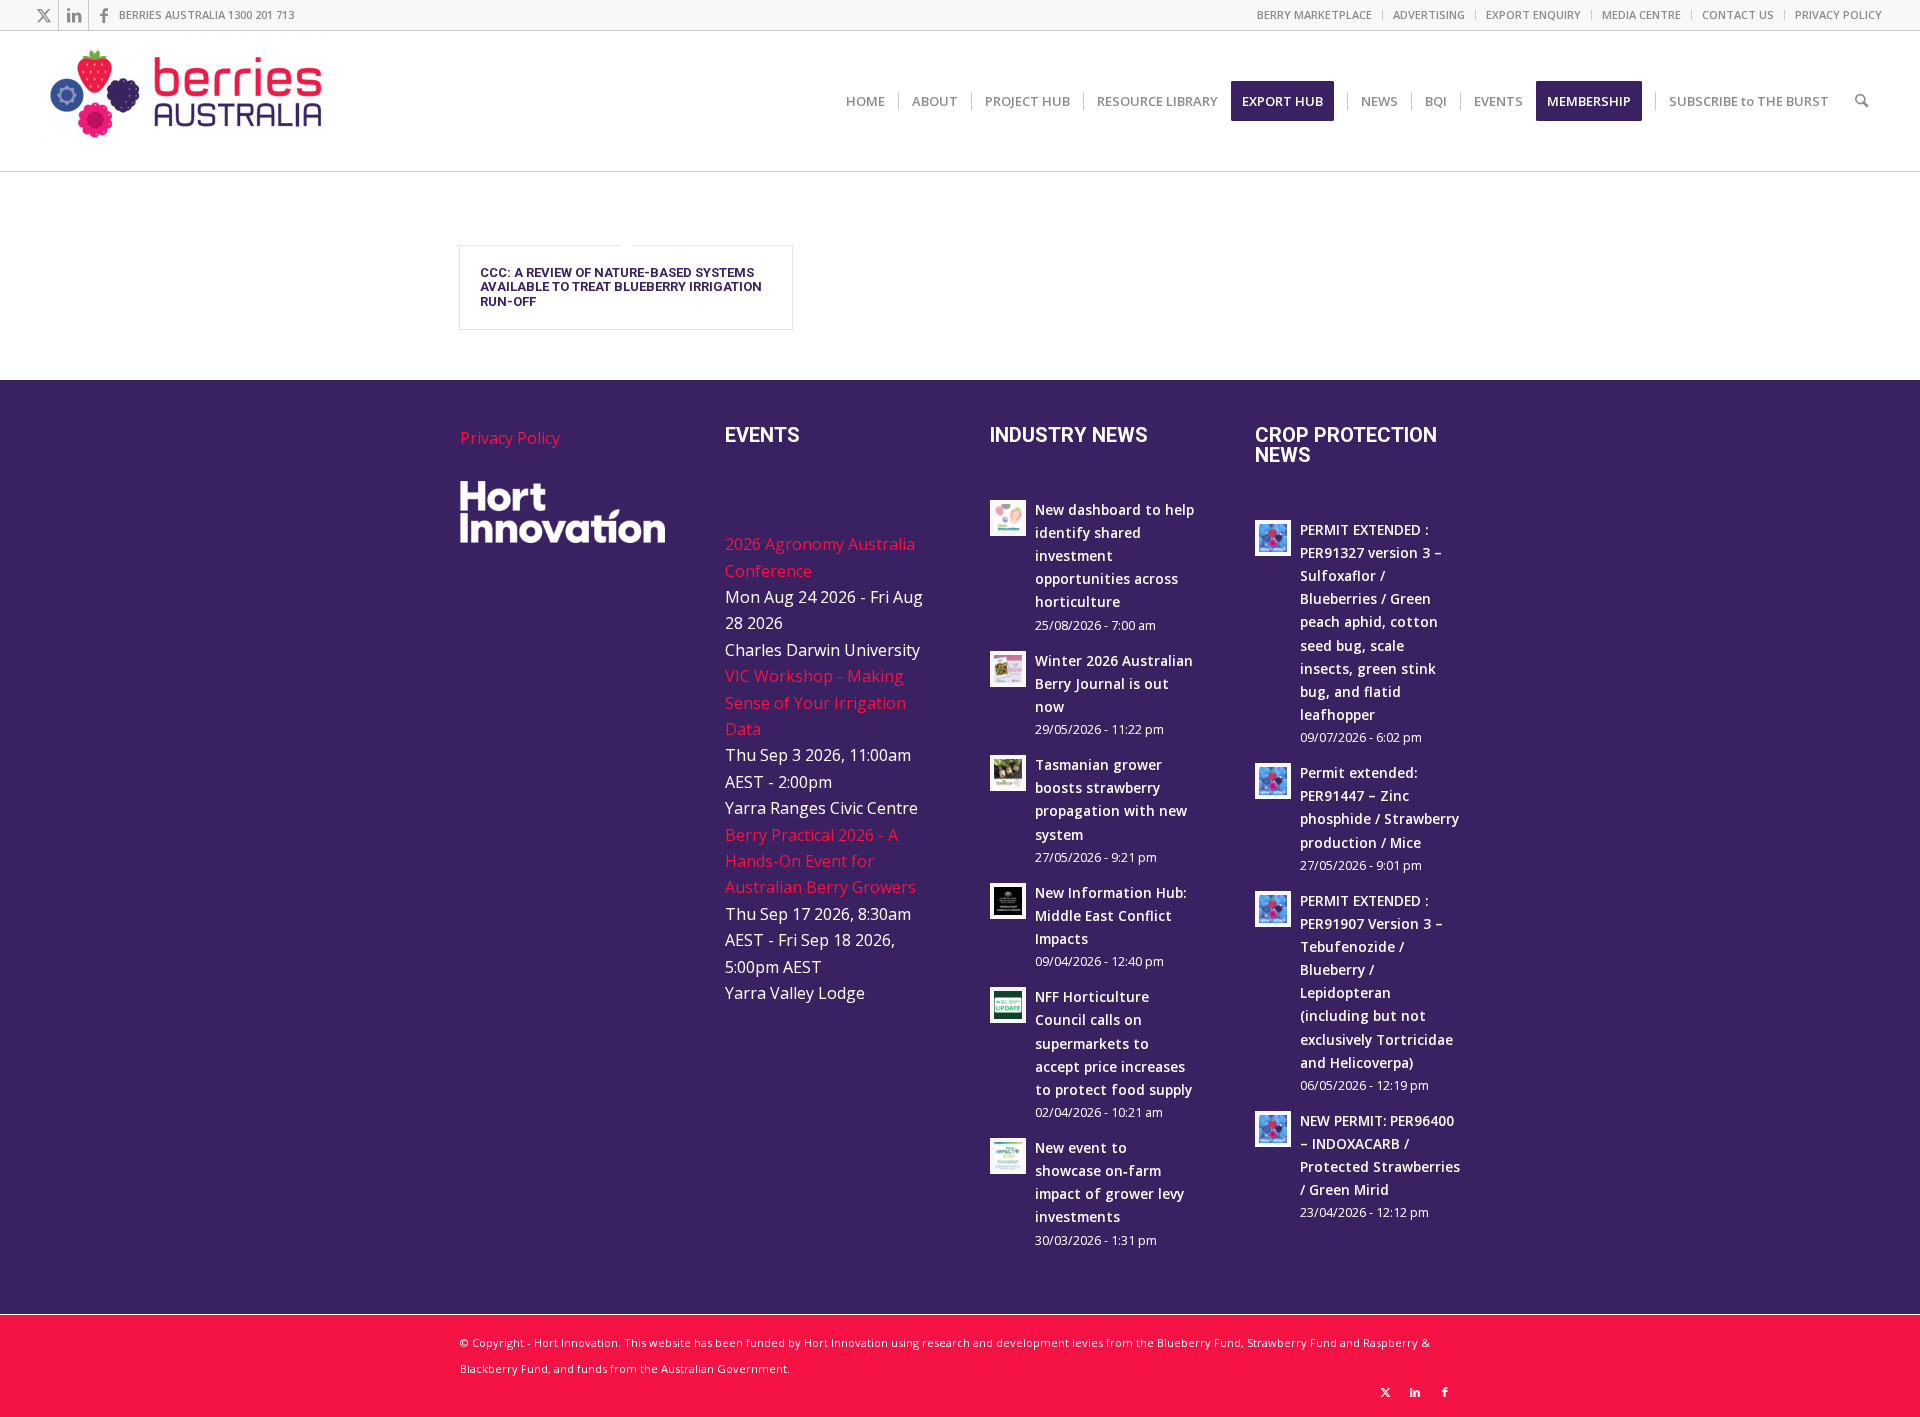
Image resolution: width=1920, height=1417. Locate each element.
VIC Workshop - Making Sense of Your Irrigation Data (815, 702)
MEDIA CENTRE (1641, 14)
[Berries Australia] (188, 101)
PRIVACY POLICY (1838, 14)
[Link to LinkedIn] (73, 15)
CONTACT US (1738, 14)
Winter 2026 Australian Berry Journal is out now (1114, 683)
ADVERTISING (1429, 14)
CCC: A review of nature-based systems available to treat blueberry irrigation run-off (621, 287)
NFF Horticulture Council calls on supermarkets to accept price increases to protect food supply (1113, 1043)
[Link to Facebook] (104, 15)
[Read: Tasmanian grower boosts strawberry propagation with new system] (1008, 773)
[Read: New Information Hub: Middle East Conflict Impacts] (1008, 901)
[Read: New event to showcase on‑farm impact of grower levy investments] (1008, 1156)
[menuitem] (1315, 15)
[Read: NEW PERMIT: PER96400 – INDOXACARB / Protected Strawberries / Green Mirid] (1273, 1129)
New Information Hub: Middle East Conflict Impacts (1110, 915)
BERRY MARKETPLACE (1314, 14)
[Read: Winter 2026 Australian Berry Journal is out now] (1008, 669)
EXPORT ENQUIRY (1533, 14)
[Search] (1861, 101)
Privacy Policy (510, 438)
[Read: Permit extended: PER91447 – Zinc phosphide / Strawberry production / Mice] (1273, 781)
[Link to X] (43, 15)
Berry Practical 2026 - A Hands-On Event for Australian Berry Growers (820, 861)
